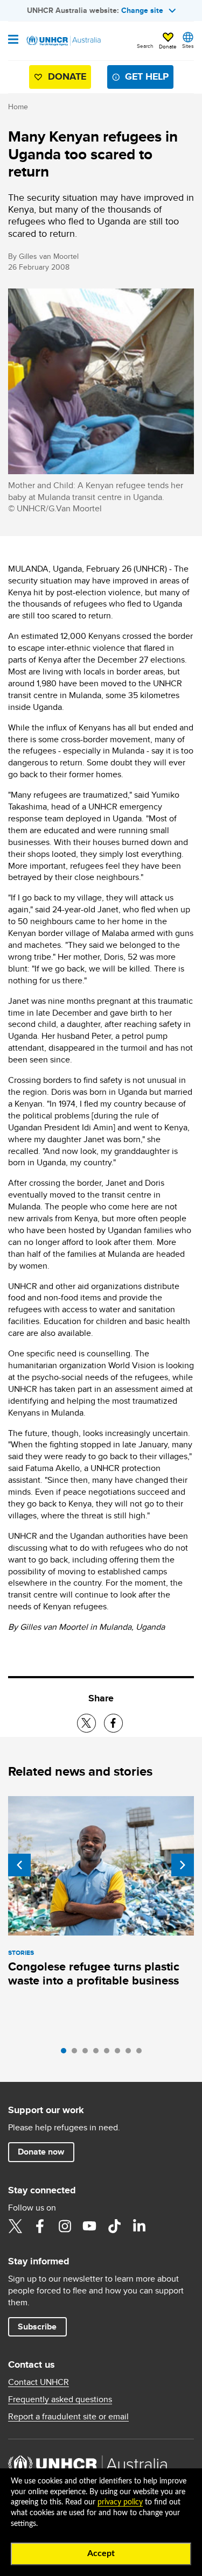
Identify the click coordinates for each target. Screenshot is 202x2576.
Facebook (40, 2226)
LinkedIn (139, 2226)
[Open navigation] (13, 40)
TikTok (114, 2226)
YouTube (89, 2226)
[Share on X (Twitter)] (86, 1723)
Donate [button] (168, 46)
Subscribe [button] (37, 2327)
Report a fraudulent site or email (68, 2417)
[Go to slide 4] (99, 2053)
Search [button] (145, 46)
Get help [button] (147, 76)
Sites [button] (188, 46)
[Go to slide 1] (66, 2053)
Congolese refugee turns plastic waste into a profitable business (94, 1973)
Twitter (15, 2226)
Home (18, 107)
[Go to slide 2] (77, 2053)
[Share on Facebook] (113, 1723)
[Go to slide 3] (88, 2053)
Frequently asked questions (60, 2399)
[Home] (63, 41)
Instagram (65, 2226)
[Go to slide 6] (120, 2053)
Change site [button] (142, 10)
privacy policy (120, 2502)
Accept (101, 2553)
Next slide (183, 1865)
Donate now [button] (41, 2152)
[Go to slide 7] (131, 2053)
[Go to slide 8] (142, 2053)
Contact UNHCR (39, 2382)
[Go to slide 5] (109, 2053)
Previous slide (19, 1865)
